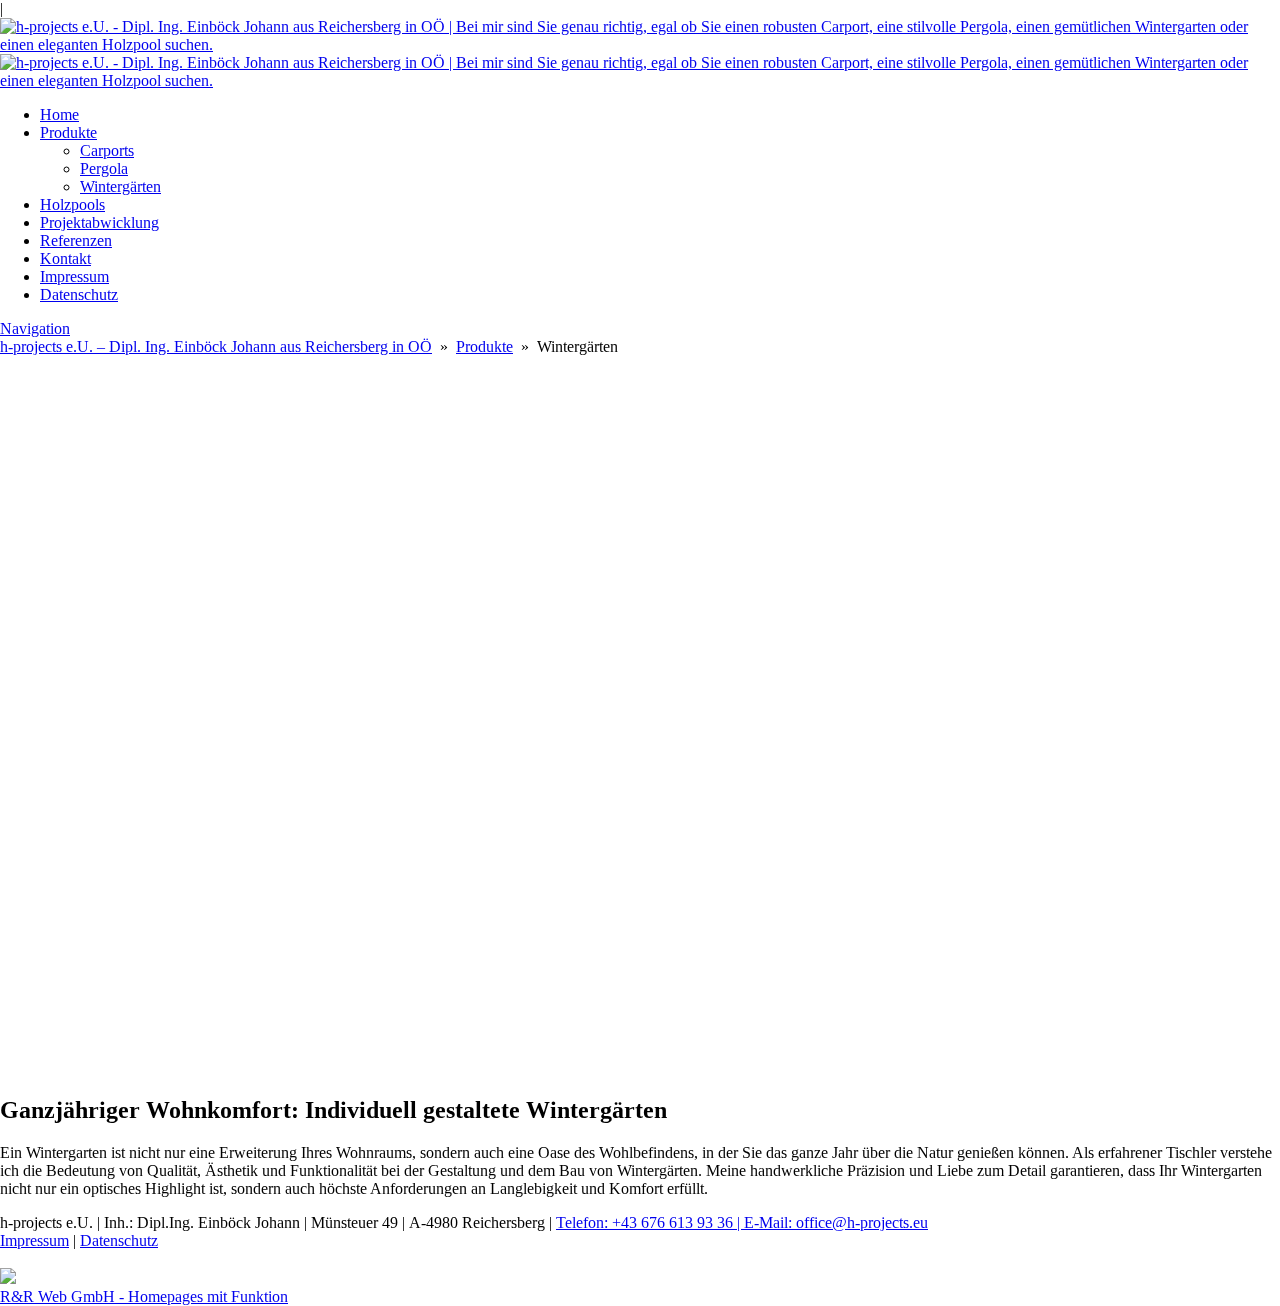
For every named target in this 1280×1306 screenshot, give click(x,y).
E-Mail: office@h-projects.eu (836, 1222)
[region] (640, 983)
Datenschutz (79, 294)
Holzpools (72, 204)
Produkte (68, 132)
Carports (107, 150)
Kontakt (65, 258)
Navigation (35, 328)
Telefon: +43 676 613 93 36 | (650, 1222)
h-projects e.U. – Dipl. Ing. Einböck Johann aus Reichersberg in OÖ (216, 346)
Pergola (104, 168)
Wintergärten (120, 186)
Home (59, 114)
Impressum (74, 276)
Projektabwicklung (99, 222)
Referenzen (76, 240)
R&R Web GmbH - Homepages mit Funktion (144, 1296)
